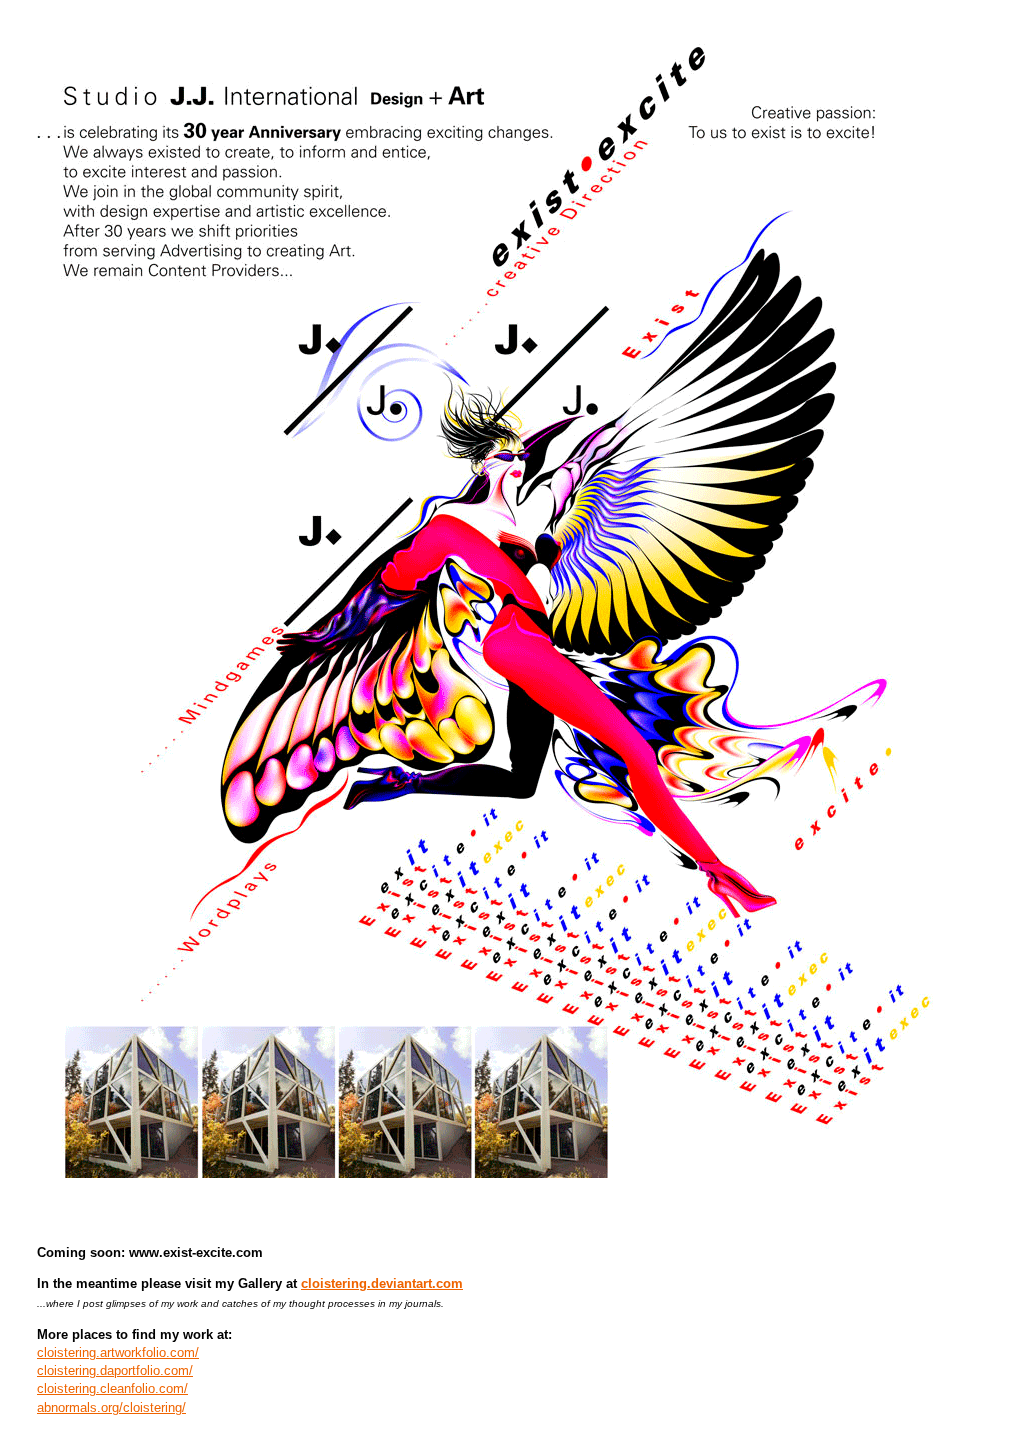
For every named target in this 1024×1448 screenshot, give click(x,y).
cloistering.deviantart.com (382, 1283)
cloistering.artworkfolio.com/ (118, 1352)
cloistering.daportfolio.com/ (115, 1370)
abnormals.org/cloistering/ (111, 1407)
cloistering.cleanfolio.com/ (112, 1388)
